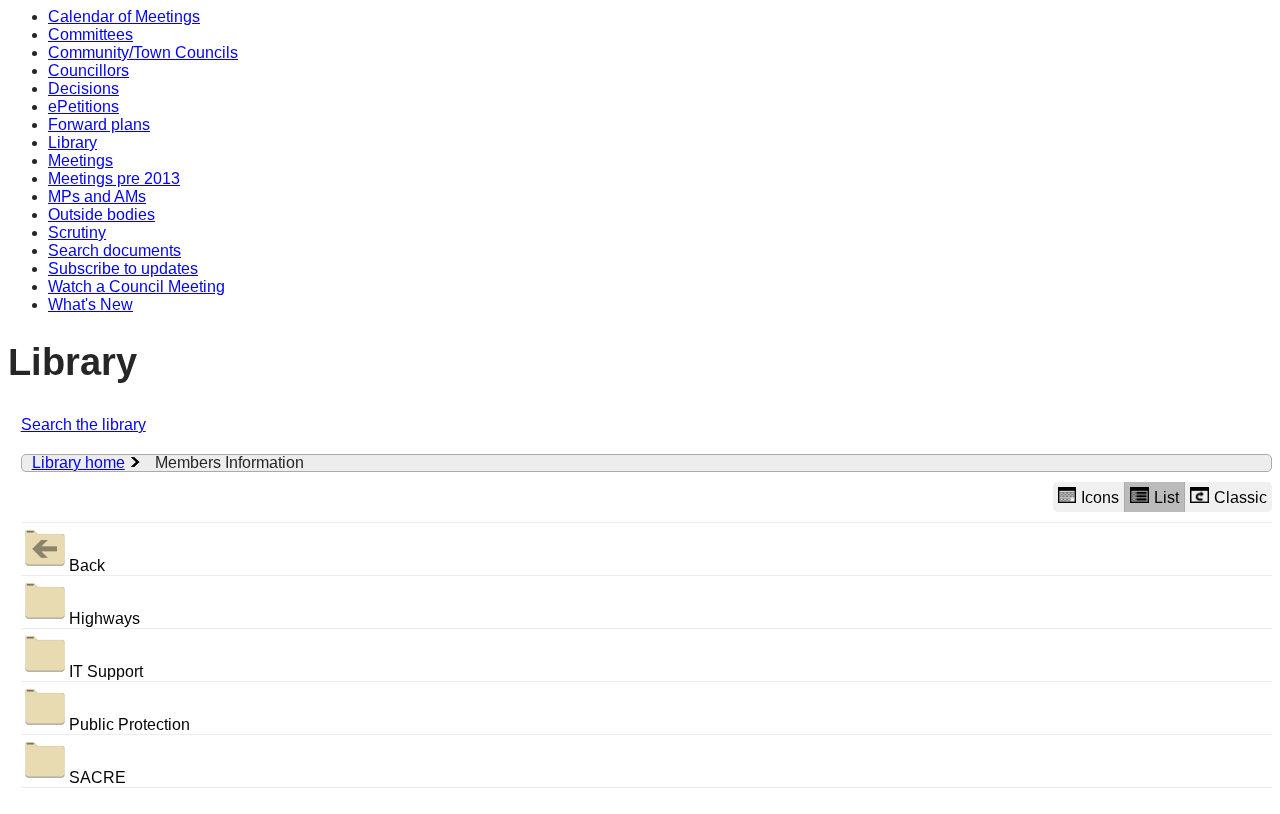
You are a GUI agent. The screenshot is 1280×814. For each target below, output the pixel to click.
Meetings (80, 160)
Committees (90, 34)
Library (72, 142)
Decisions (83, 88)
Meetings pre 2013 (114, 178)
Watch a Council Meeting (136, 286)
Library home (78, 462)
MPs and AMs (97, 196)
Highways (104, 618)
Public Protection (129, 724)
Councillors (88, 70)
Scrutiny (77, 232)
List (1166, 497)
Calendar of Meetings (124, 16)
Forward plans (99, 124)
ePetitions (83, 106)
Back (87, 565)
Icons (1100, 497)
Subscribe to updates (123, 268)
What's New (90, 304)
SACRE (97, 777)
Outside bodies (101, 214)
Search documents (114, 250)
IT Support (106, 671)
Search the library (83, 424)
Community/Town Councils (143, 52)
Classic (1240, 497)
